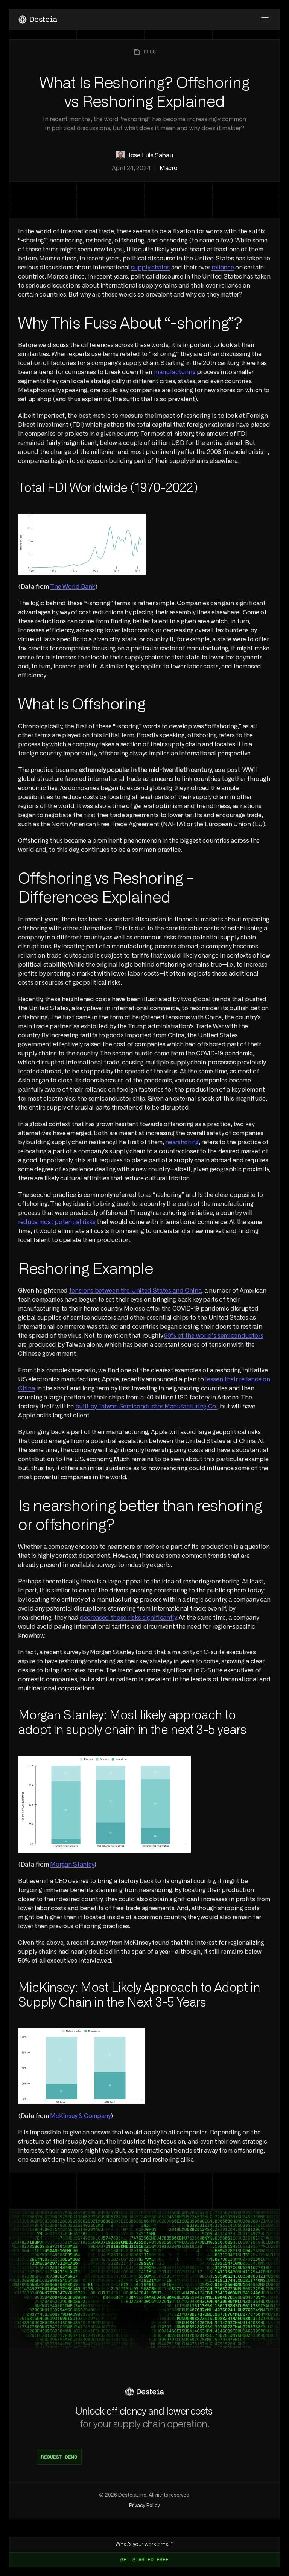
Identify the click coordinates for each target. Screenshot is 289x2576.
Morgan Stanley (72, 1865)
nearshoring (182, 1142)
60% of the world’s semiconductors (214, 1336)
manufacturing (175, 372)
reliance (223, 268)
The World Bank (73, 587)
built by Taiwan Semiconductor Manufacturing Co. (146, 1407)
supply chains (150, 268)
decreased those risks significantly (128, 1618)
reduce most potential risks (57, 1222)
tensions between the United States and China (135, 1291)
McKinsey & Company (80, 2116)
